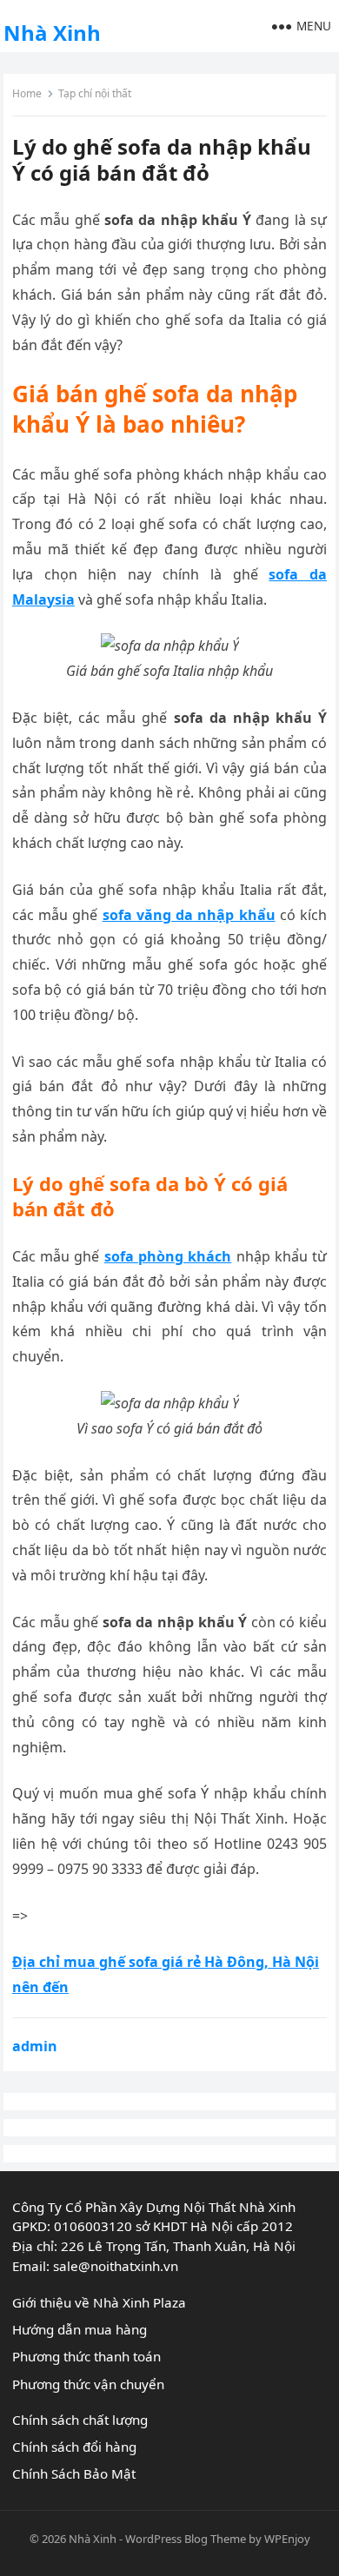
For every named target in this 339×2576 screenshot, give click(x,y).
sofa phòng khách (168, 1256)
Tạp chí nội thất (95, 93)
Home (27, 93)
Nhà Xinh (52, 33)
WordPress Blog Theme (186, 2539)
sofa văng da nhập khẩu (189, 915)
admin (35, 2046)
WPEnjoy (287, 2539)
